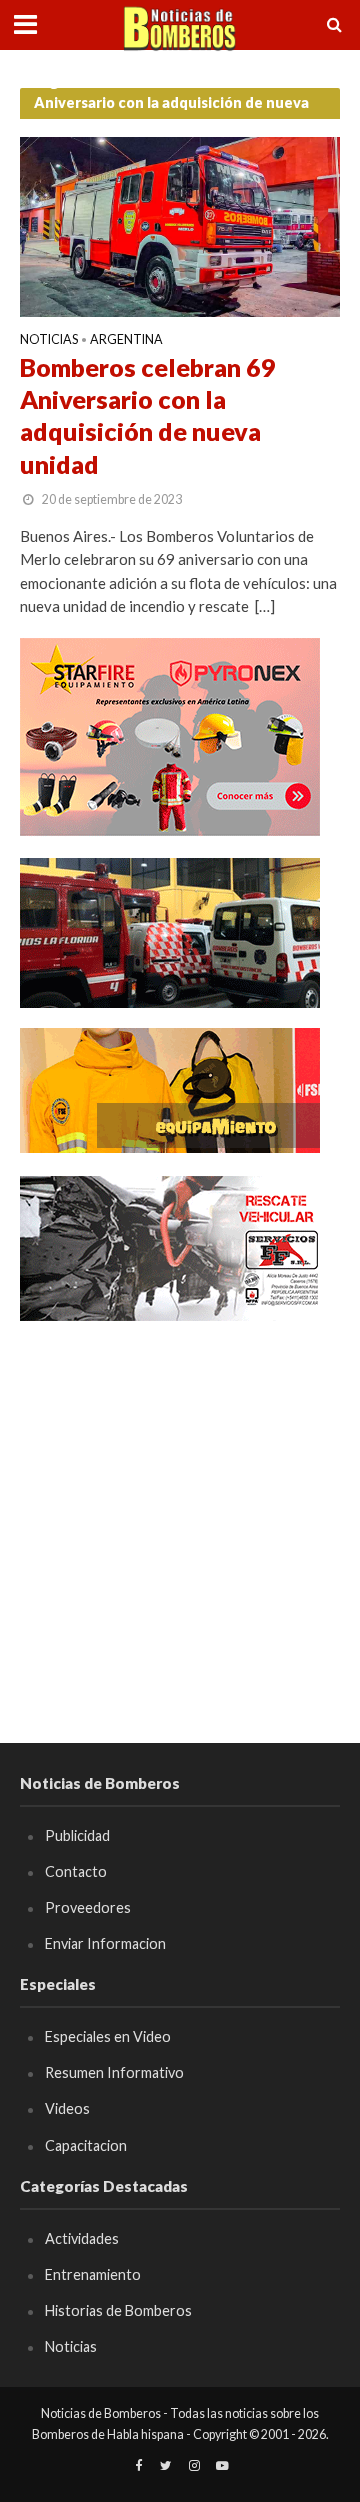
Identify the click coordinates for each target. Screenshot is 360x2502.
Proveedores (88, 1907)
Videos (67, 2108)
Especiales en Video (108, 2036)
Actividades (82, 2238)
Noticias (49, 340)
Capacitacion (86, 2145)
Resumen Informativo (114, 2072)
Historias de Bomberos (118, 2310)
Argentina (126, 340)
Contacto (76, 1871)
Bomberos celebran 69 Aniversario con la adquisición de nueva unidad (148, 415)
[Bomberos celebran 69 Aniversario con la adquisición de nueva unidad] (180, 225)
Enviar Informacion (105, 1943)
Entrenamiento (93, 2274)
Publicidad (77, 1835)
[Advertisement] (180, 1523)
